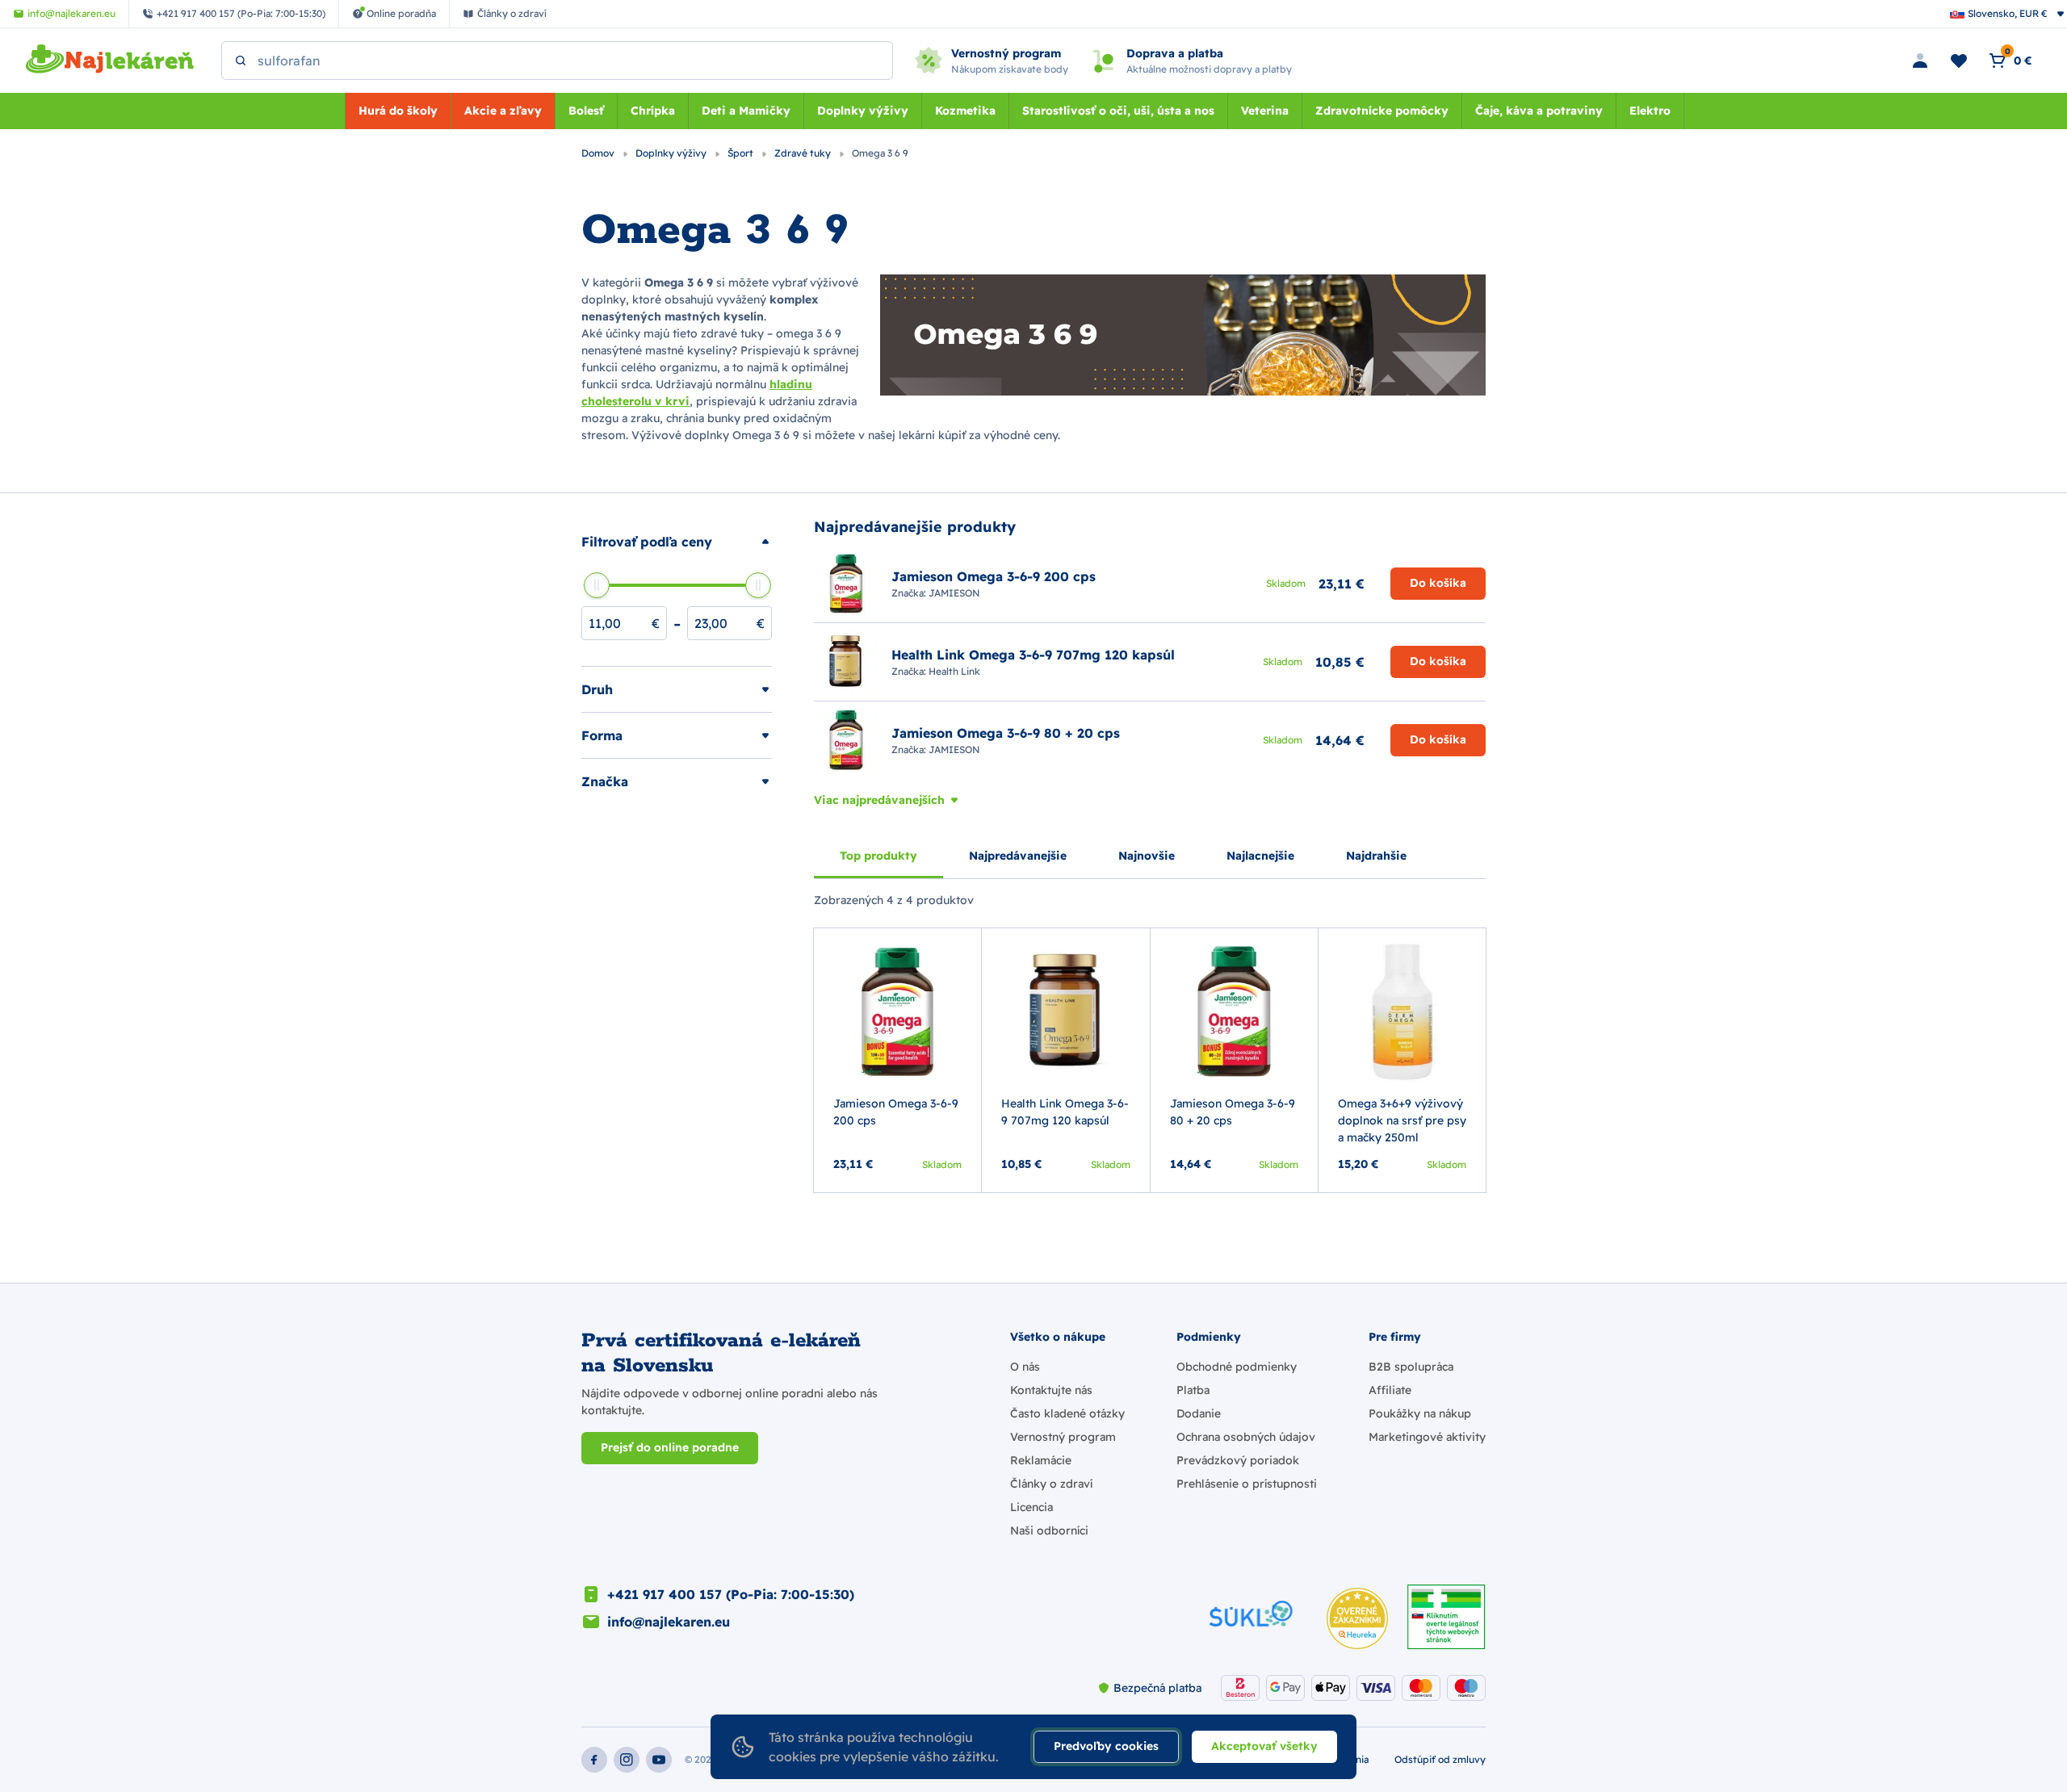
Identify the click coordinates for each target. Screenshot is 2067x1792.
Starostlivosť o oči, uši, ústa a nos (1118, 111)
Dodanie (1199, 1413)
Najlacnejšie (1260, 856)
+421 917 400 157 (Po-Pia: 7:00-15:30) (731, 1594)
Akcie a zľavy (503, 111)
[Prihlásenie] (1920, 61)
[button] (677, 542)
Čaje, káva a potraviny (1539, 111)
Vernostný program (1063, 1437)
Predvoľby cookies (1106, 1746)
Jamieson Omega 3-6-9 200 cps (896, 1112)
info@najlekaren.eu (669, 1622)
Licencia (1031, 1507)
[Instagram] (627, 1760)
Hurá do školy (398, 111)
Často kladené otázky (1067, 1413)
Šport (742, 153)
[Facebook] (594, 1760)
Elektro (1650, 111)
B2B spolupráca (1411, 1367)
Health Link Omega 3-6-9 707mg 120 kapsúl (1065, 1112)
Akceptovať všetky (1264, 1746)
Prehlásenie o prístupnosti (1247, 1484)
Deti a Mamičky (746, 111)
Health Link (954, 671)
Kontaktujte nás (1051, 1390)
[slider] (597, 585)
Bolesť (586, 111)
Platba (1193, 1390)
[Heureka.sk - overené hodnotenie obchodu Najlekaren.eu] (1357, 1618)
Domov (599, 153)
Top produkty (878, 856)
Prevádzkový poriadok (1238, 1460)
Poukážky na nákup (1420, 1413)
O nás (1025, 1367)
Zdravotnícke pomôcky (1382, 111)
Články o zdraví (1051, 1484)
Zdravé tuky (804, 153)
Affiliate (1390, 1390)
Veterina (1265, 111)
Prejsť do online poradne (670, 1447)
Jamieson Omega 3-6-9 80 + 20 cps (1233, 1112)
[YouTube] (659, 1760)
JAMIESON (954, 593)
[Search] (241, 61)
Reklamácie (1041, 1460)
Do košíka (1438, 583)
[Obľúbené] (1959, 61)
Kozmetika (965, 111)
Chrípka (653, 111)
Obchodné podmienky (1237, 1367)
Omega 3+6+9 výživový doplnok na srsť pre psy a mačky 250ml (1402, 1120)
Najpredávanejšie (1018, 856)
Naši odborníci (1049, 1530)
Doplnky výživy (863, 111)
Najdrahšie (1376, 856)
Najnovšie (1147, 856)
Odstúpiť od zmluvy (1440, 1759)
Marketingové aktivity (1427, 1437)
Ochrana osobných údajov (1246, 1437)
